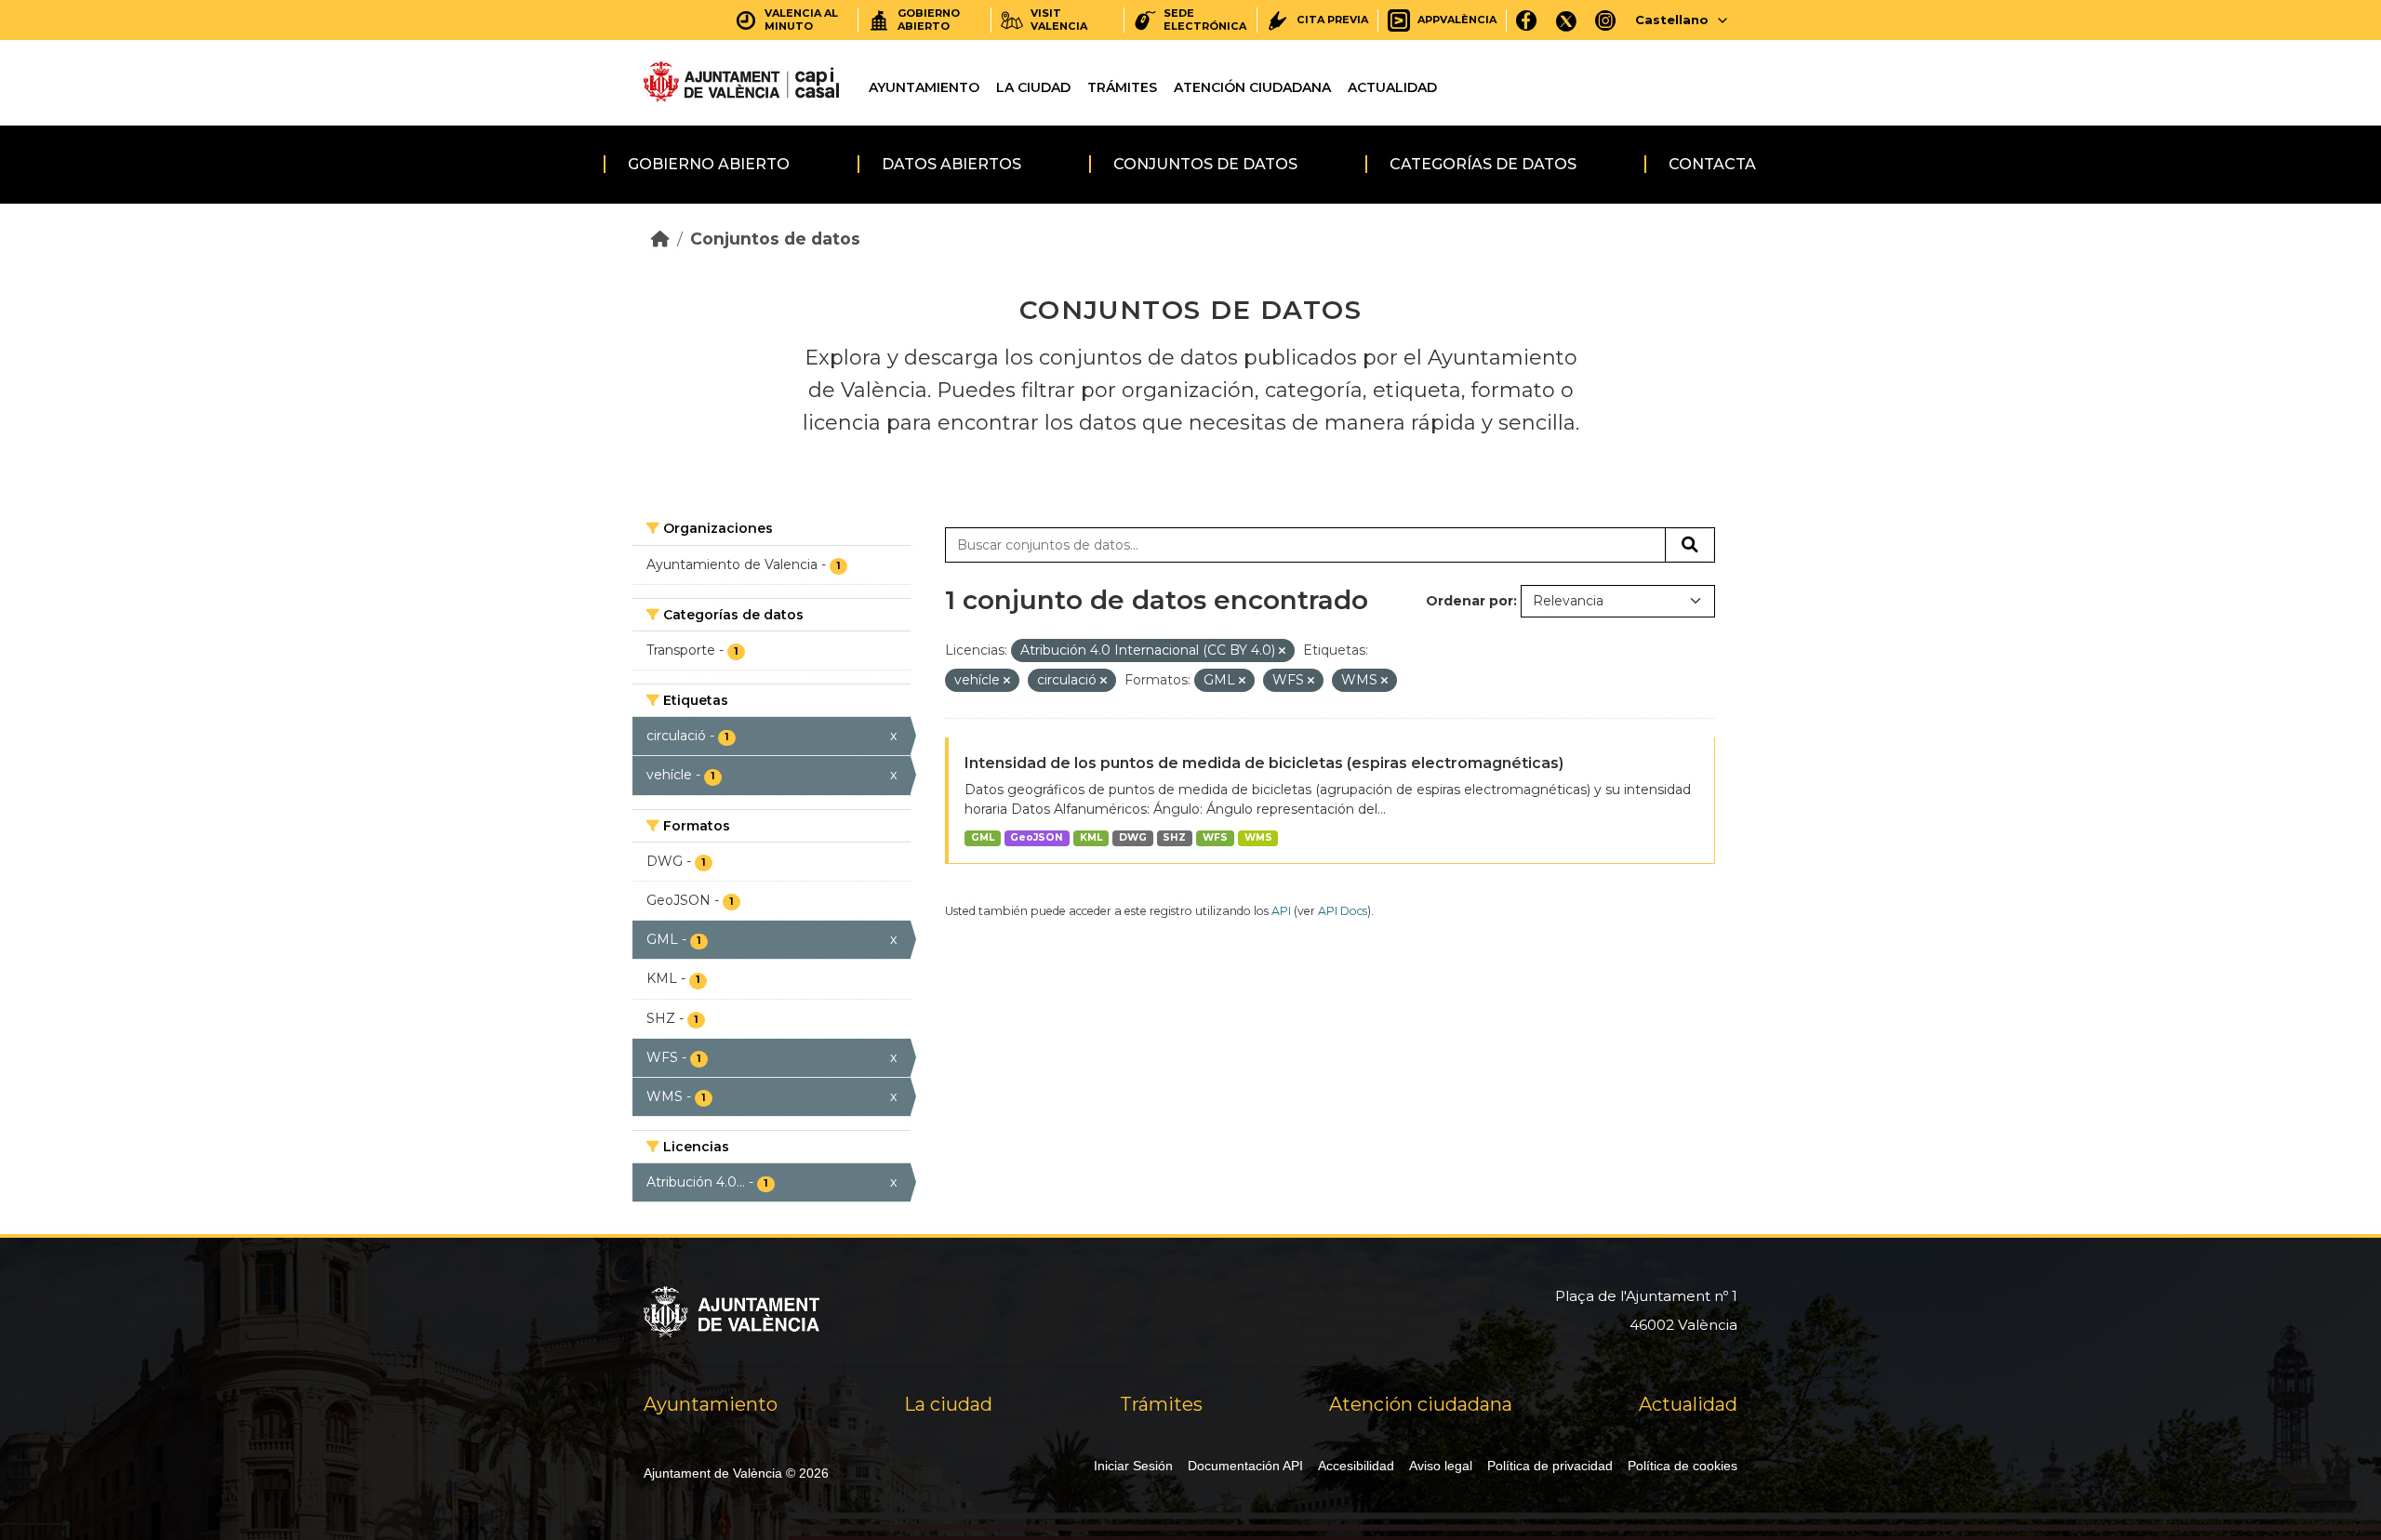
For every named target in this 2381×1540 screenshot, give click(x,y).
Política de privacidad (1550, 1466)
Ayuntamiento (924, 87)
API (1281, 911)
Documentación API (1245, 1466)
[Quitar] (1282, 651)
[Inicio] (660, 239)
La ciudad (1033, 87)
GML (983, 837)
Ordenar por (1470, 601)
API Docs (1343, 911)
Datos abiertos (951, 164)
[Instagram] (1606, 20)
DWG (1133, 837)
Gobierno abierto (709, 164)
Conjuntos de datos (1205, 164)
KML (1091, 837)
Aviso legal (1441, 1466)
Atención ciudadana (1252, 87)
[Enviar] (1690, 545)
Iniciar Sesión (1133, 1466)
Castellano (1672, 20)
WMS (1258, 837)
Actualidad (1392, 87)
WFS (1215, 837)
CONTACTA (1712, 164)
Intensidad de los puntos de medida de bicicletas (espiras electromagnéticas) (1264, 763)
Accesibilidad (1356, 1466)
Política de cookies (1683, 1466)
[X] (1566, 20)
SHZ (1174, 837)
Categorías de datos (1483, 164)
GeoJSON (1037, 837)
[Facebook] (1527, 20)
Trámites (1122, 87)
